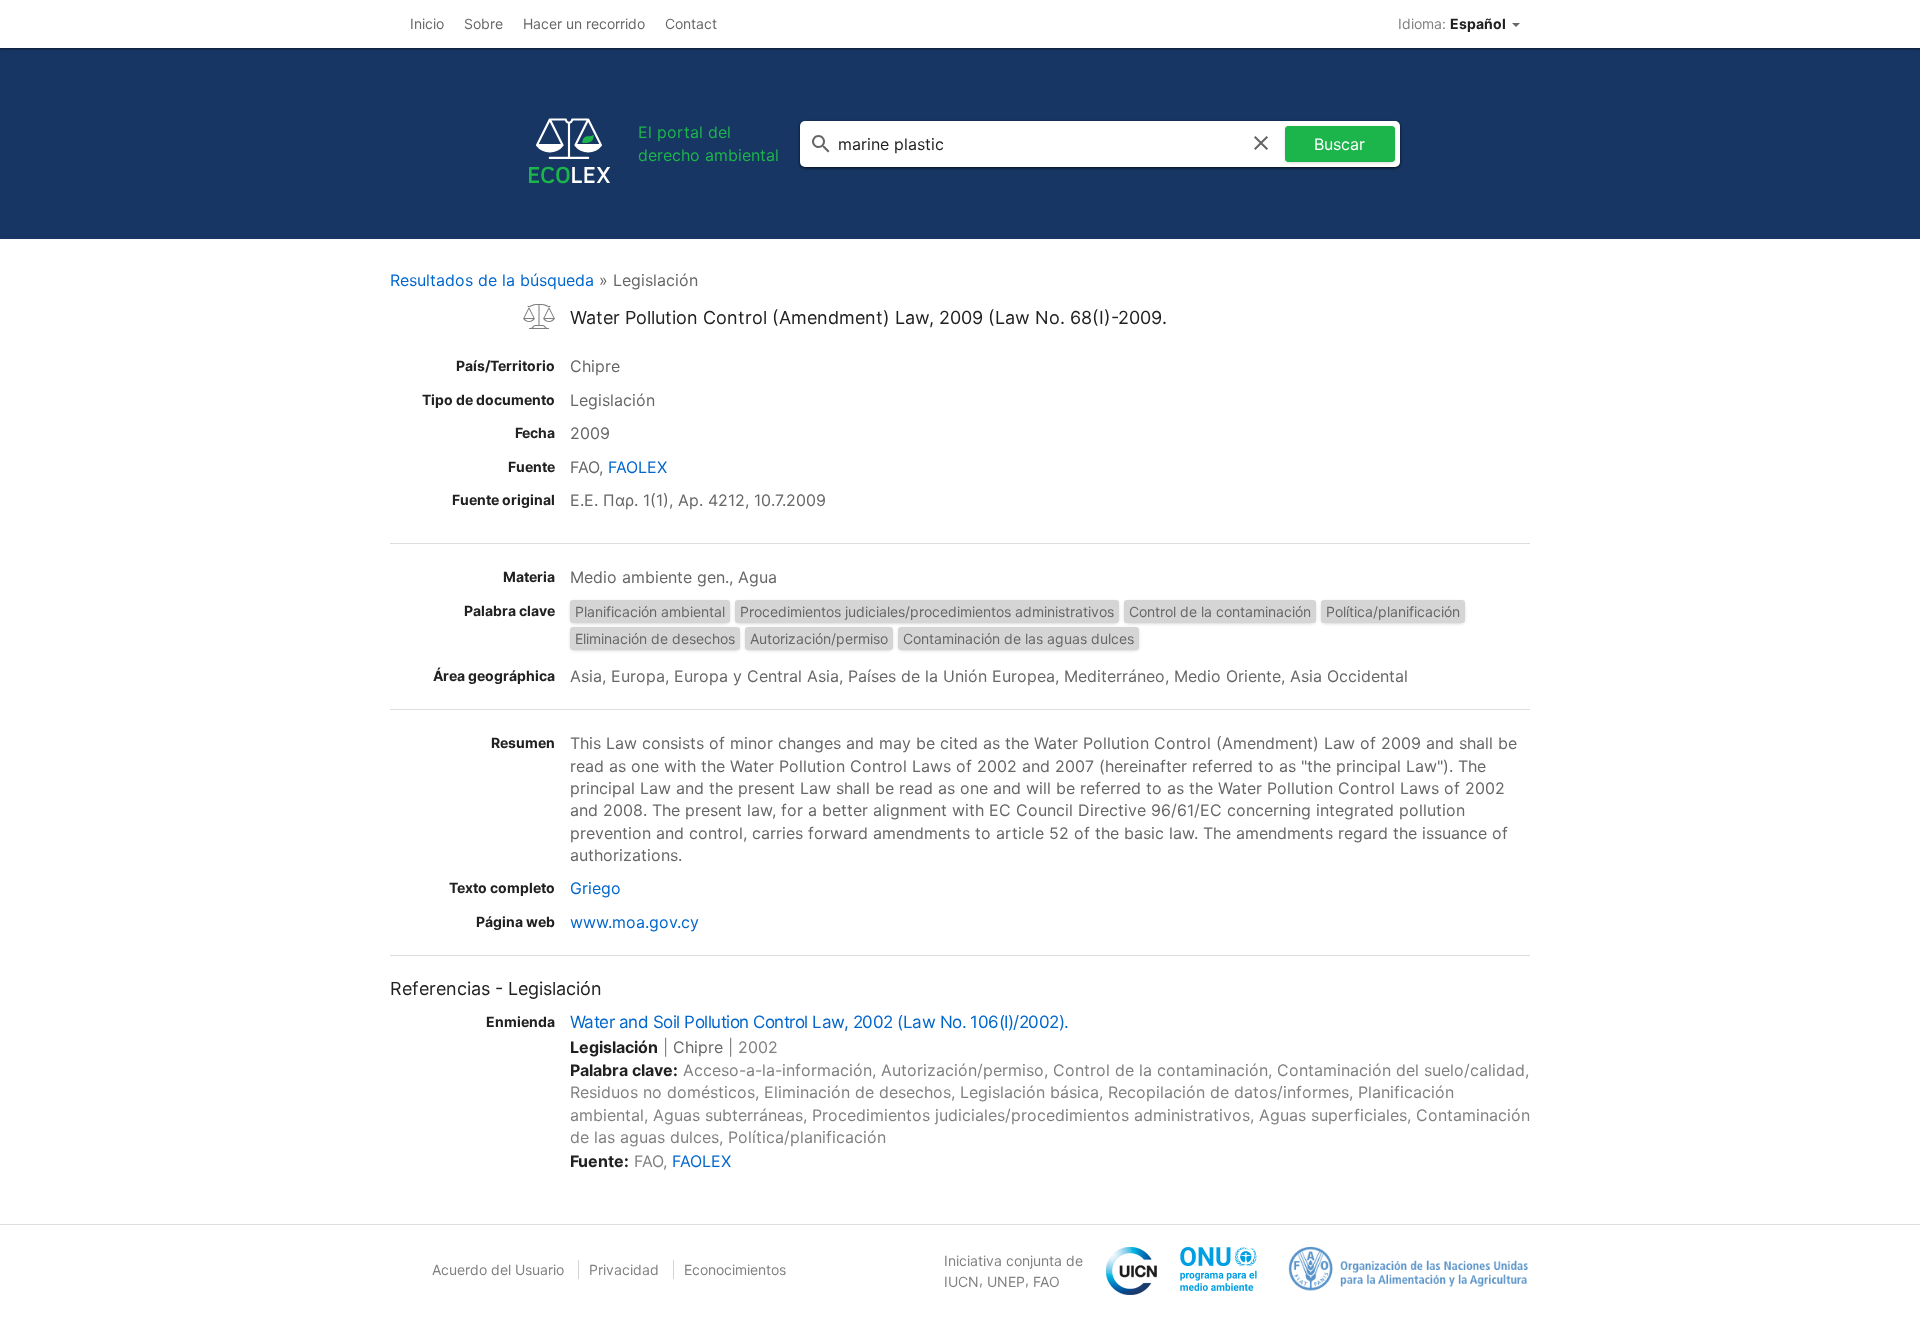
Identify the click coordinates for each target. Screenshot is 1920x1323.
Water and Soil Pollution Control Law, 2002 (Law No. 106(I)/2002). (819, 1022)
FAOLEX (637, 467)
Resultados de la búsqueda (492, 280)
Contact (691, 23)
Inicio (427, 23)
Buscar (1339, 144)
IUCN (961, 1281)
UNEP (1006, 1281)
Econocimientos (735, 1269)
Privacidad (624, 1269)
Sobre (483, 23)
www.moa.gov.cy (634, 922)
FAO (1046, 1281)
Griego (595, 888)
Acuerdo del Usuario (498, 1269)
